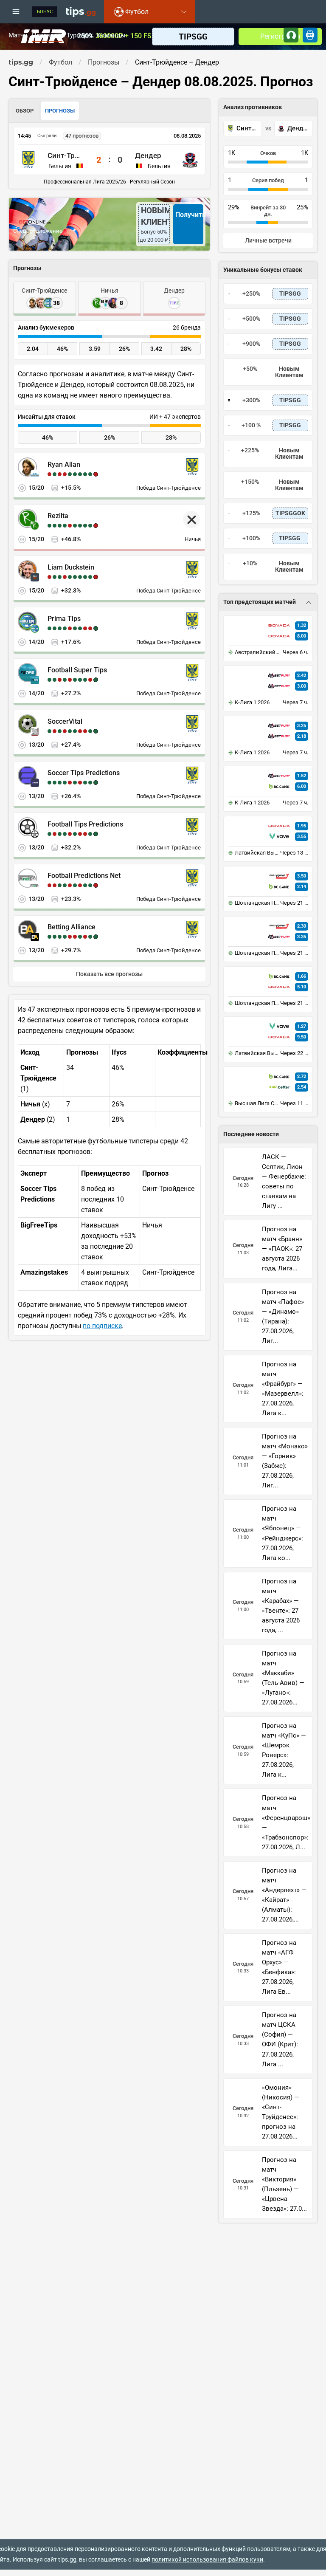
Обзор (25, 111)
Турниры (80, 36)
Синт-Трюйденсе (66, 155)
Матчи (18, 36)
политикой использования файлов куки (207, 2559)
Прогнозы (47, 36)
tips (81, 11)
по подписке (102, 1326)
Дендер (148, 155)
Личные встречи (268, 241)
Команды (111, 36)
